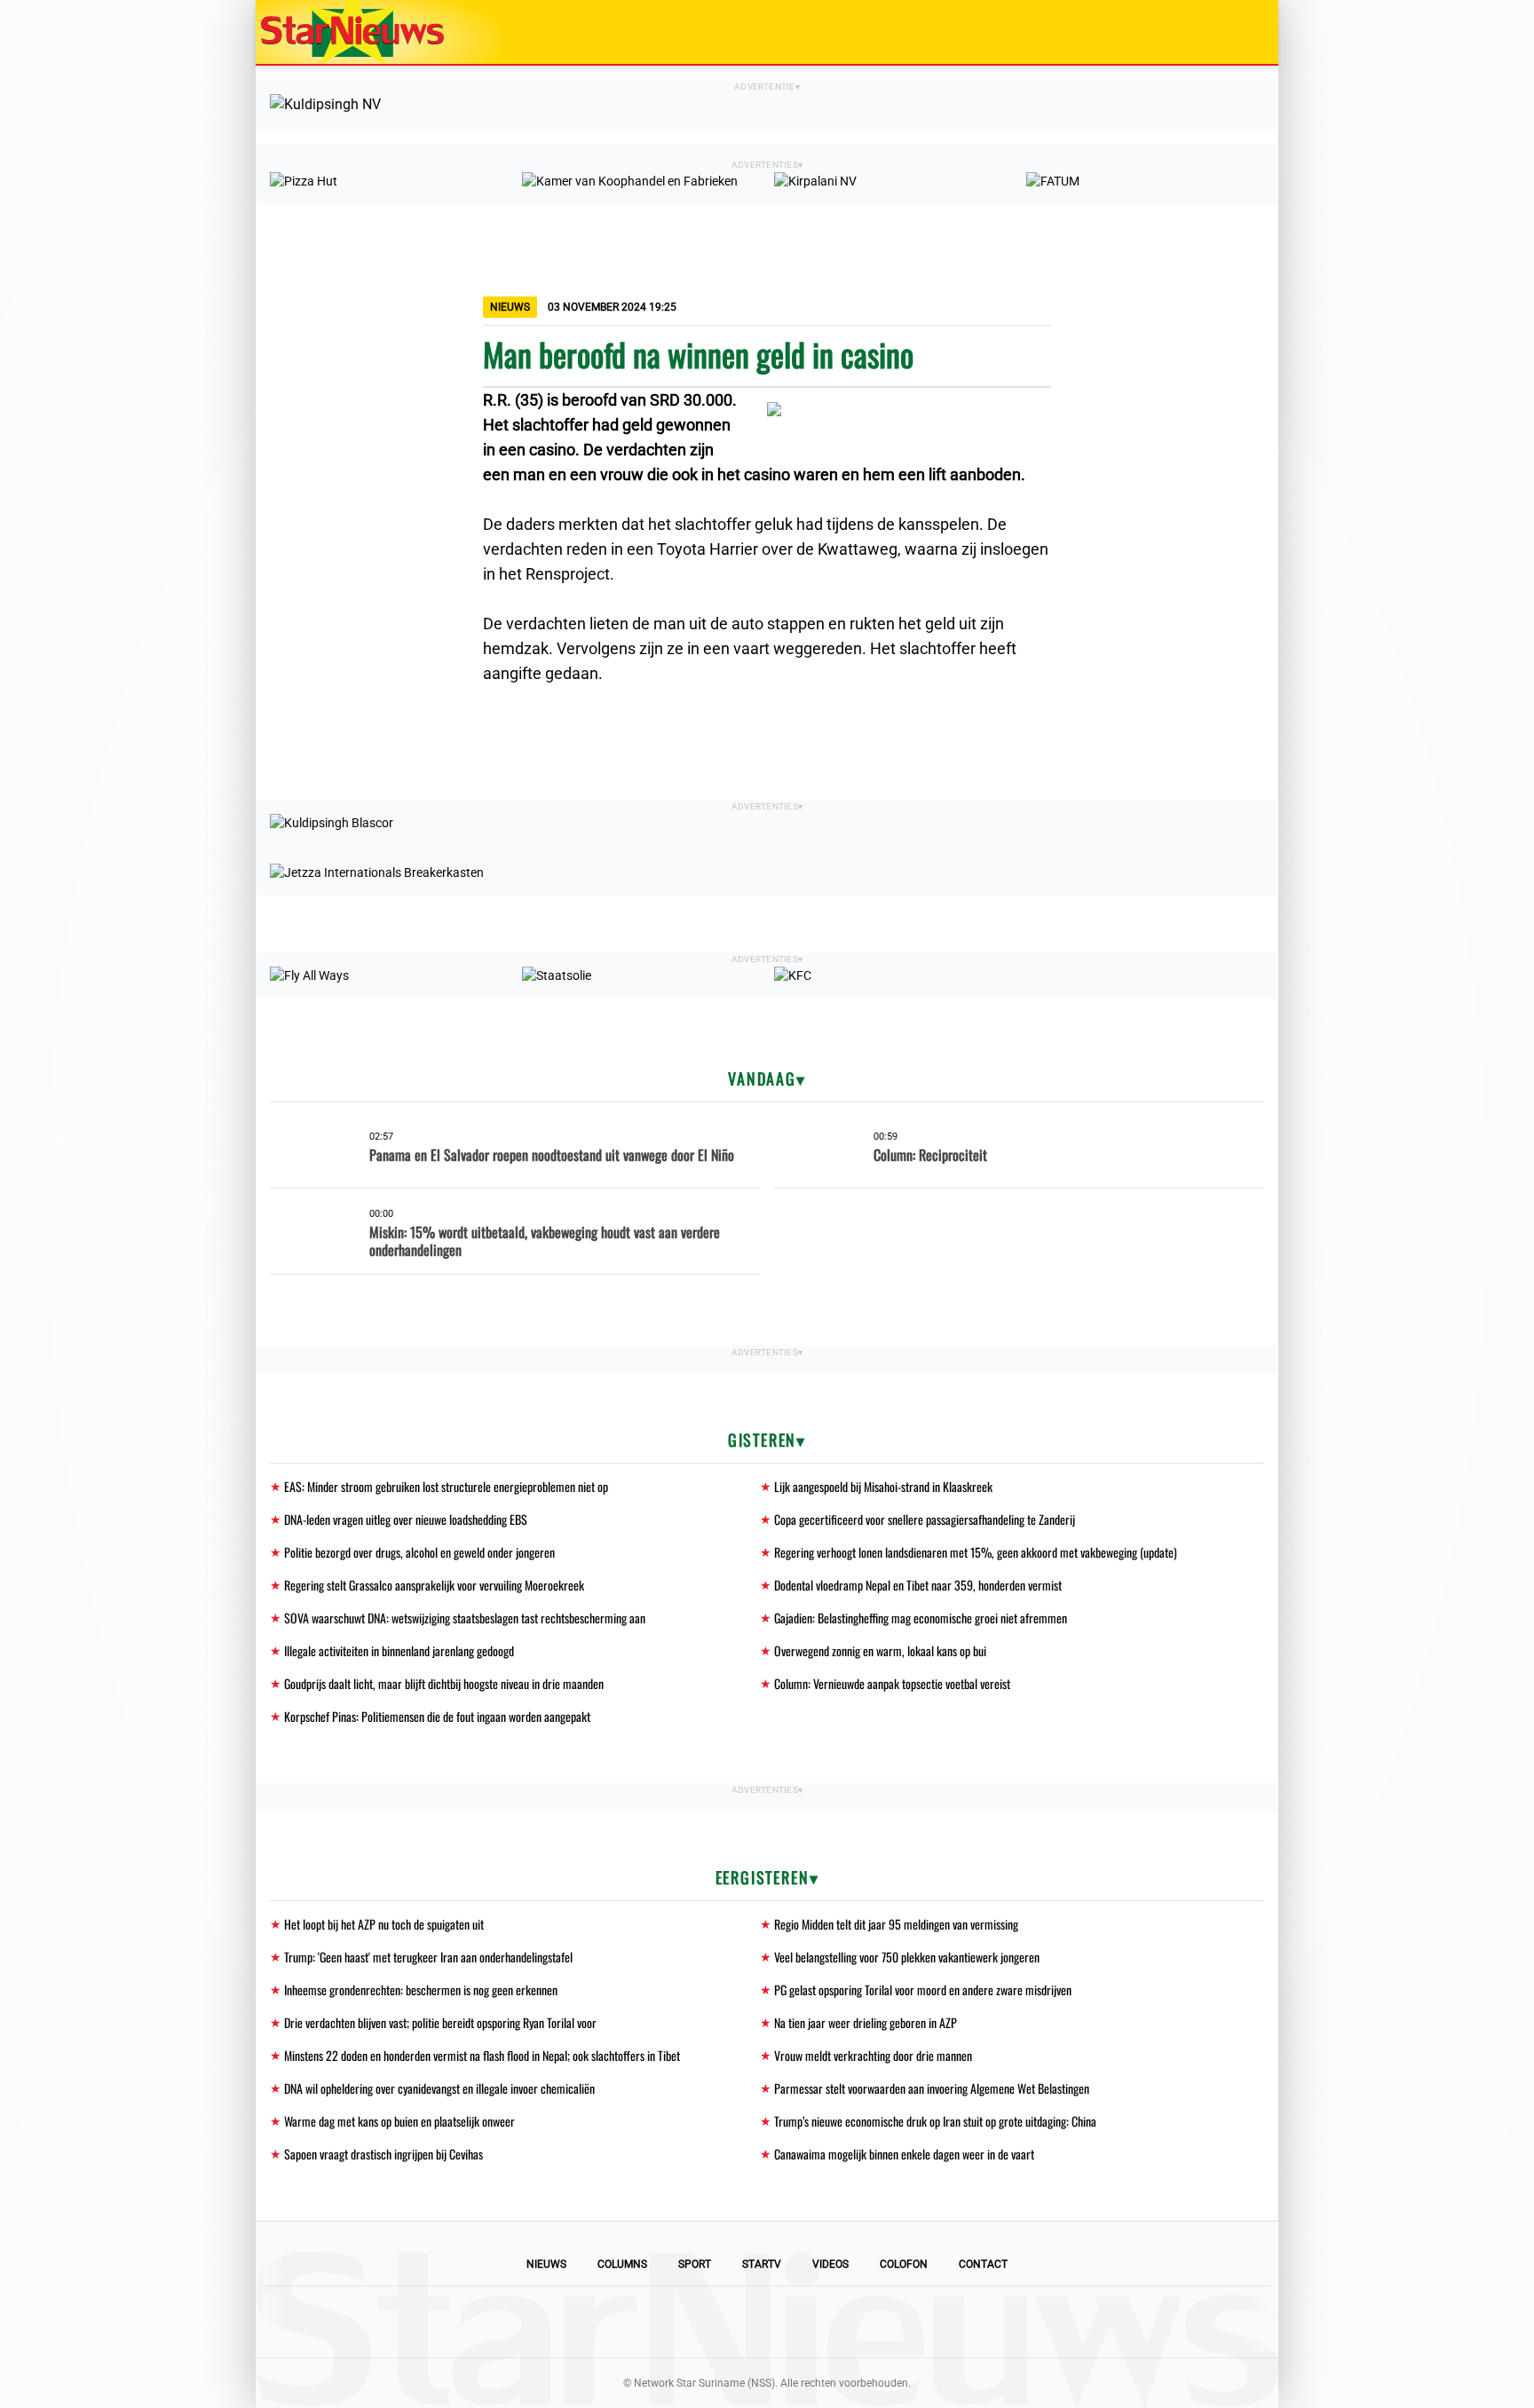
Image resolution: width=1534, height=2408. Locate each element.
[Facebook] (646, 2322)
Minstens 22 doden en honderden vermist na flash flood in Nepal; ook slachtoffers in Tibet (482, 2055)
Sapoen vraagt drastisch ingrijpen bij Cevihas (383, 2154)
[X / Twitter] (767, 2322)
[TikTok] (827, 2322)
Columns (622, 2264)
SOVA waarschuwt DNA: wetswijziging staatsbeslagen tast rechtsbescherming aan (465, 1618)
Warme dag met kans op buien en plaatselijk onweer (399, 2121)
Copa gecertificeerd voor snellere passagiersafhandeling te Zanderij (925, 1519)
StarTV (762, 2264)
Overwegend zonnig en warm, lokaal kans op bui (880, 1650)
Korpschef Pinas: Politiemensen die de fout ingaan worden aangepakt (437, 1716)
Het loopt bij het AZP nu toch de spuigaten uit (384, 1924)
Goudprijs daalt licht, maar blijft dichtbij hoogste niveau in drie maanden (444, 1683)
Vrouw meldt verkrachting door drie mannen (873, 2055)
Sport (695, 2264)
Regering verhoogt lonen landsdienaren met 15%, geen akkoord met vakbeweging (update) (976, 1552)
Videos (830, 2264)
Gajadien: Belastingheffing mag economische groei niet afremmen (921, 1618)
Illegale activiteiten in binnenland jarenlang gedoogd (399, 1650)
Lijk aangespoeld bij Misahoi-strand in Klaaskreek (883, 1486)
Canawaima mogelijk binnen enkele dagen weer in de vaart (904, 2154)
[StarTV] (1223, 33)
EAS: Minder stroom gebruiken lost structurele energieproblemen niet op (446, 1486)
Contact (983, 2264)
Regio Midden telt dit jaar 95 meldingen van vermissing (896, 1924)
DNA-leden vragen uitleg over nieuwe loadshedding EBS (406, 1519)
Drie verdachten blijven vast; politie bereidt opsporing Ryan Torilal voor (440, 2022)
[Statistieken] (1269, 2395)
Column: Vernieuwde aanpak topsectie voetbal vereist (892, 1683)
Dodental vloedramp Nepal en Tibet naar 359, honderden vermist (918, 1585)
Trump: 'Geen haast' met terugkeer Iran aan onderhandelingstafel (428, 1957)
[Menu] (1246, 32)
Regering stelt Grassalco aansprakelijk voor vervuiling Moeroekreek (434, 1585)
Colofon (904, 2264)
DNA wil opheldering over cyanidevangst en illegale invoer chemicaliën (439, 2088)
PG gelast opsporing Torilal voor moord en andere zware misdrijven (923, 1990)
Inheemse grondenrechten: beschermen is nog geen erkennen (421, 1990)
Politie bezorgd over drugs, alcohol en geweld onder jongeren (419, 1552)
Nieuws (546, 2264)
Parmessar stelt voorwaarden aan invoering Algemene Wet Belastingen (932, 2088)
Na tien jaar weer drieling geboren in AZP (866, 2022)
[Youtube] (707, 2322)
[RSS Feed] (888, 2322)
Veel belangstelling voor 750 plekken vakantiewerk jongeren (907, 1957)
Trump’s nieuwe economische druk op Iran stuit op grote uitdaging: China (935, 2121)
